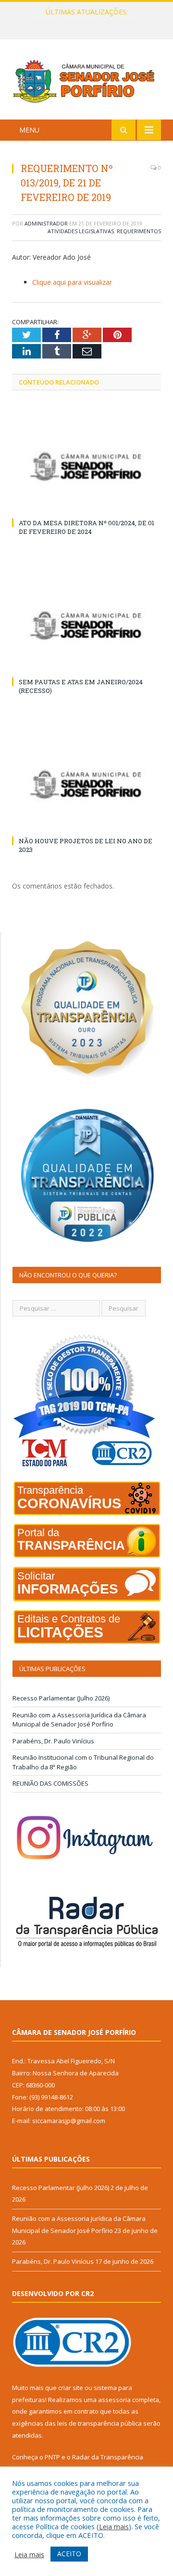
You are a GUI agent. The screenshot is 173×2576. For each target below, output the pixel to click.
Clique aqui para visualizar (72, 282)
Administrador (46, 223)
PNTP (52, 2457)
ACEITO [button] (69, 2554)
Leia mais (114, 2526)
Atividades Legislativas (81, 231)
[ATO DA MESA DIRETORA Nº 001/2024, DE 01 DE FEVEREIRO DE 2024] (86, 466)
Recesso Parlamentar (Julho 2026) (61, 1698)
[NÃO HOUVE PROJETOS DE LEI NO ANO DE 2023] (86, 784)
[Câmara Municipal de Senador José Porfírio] (86, 81)
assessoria (114, 2400)
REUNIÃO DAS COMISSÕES (50, 1783)
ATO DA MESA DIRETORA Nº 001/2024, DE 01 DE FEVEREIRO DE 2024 (86, 527)
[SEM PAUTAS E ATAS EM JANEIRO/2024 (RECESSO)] (86, 625)
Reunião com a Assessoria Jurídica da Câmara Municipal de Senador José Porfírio (89, 22)
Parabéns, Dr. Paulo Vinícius (53, 1741)
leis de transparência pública (99, 2423)
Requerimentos (139, 231)
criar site (71, 2388)
